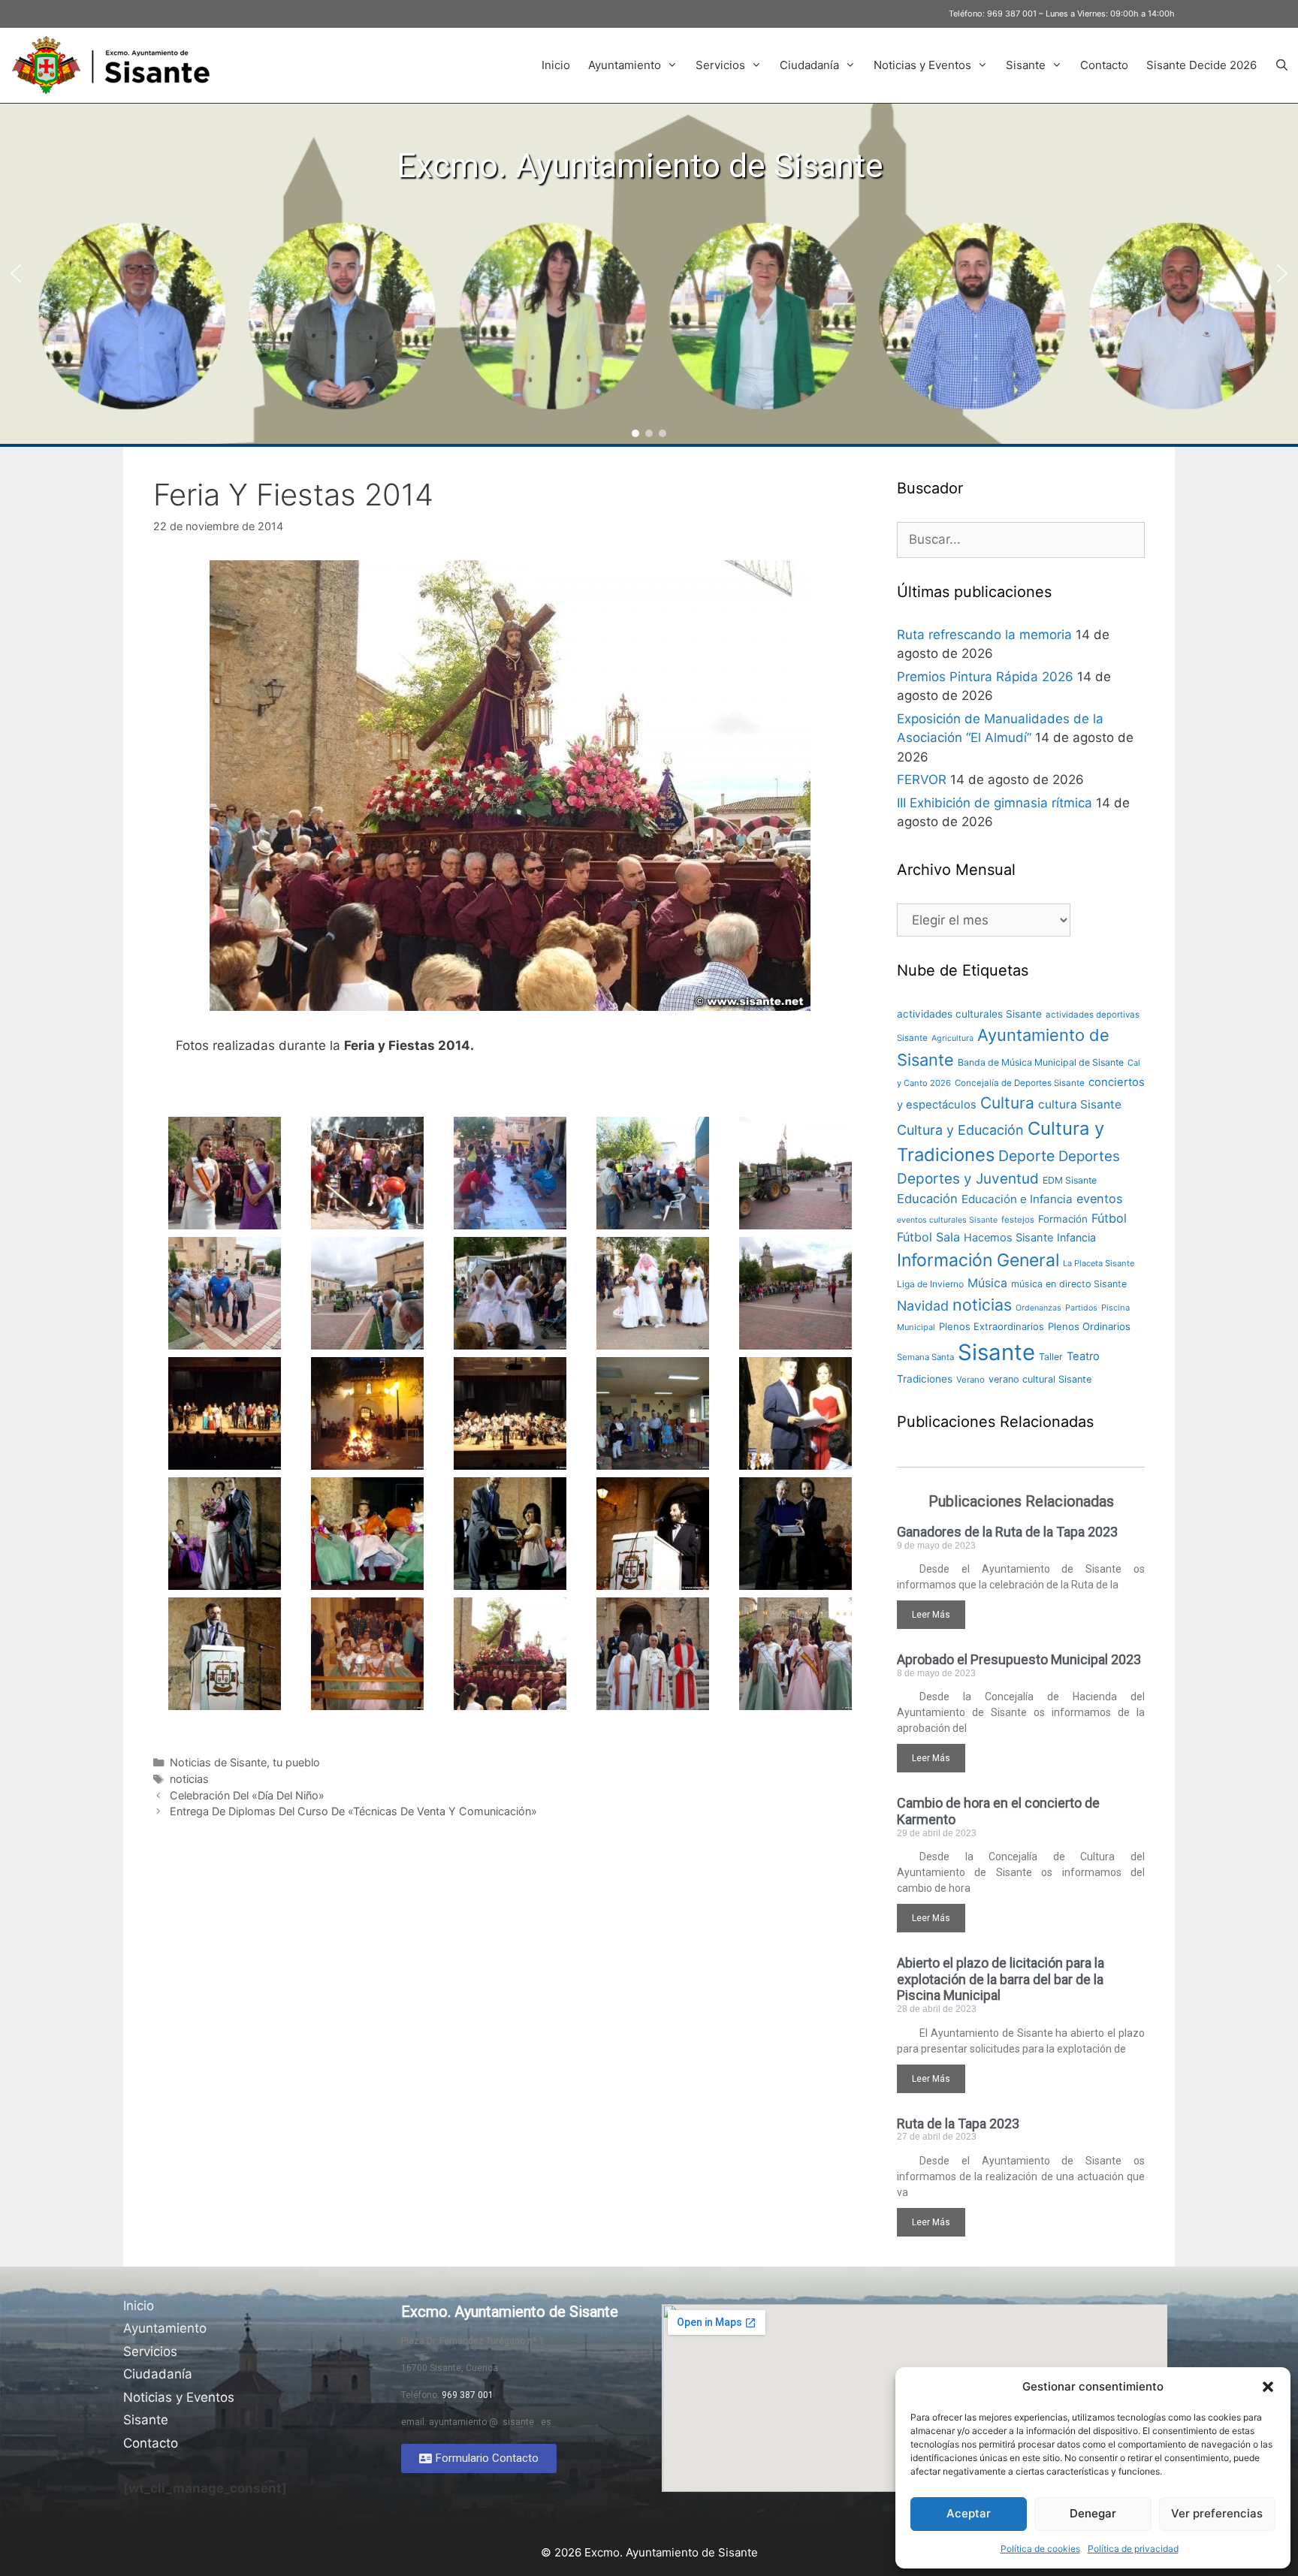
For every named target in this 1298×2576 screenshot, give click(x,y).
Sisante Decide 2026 (1201, 65)
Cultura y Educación (960, 1130)
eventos (1100, 1199)
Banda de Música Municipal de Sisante (1041, 1062)
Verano (970, 1380)
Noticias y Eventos (922, 65)
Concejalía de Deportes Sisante (1020, 1083)
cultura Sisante (1080, 1104)
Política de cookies (1040, 2549)
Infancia (1076, 1237)
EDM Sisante (1070, 1180)
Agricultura (952, 1038)
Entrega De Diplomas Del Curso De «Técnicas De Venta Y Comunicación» (353, 1811)
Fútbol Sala (928, 1237)
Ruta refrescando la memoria (984, 635)
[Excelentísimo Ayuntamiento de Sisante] (116, 65)
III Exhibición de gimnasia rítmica (995, 803)
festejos (1018, 1220)
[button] (1268, 2387)
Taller (1051, 1357)
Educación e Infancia (1017, 1199)
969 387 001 (1012, 14)
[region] (649, 274)
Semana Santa (925, 1357)
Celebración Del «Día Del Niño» (247, 1795)
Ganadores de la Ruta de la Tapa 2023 (1007, 1532)
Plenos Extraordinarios (992, 1326)
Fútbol (1109, 1218)
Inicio (556, 65)
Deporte (1026, 1156)
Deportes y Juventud (968, 1179)
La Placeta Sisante (1099, 1263)
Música (987, 1283)
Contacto (1104, 65)
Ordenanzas (1038, 1308)
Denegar (1093, 2513)
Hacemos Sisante (1008, 1238)
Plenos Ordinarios (1089, 1326)
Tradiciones (925, 1379)
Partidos (1081, 1308)
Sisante (1026, 65)
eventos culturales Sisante (947, 1220)
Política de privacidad (1133, 2549)
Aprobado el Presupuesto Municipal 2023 (1019, 1659)
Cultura (1007, 1103)
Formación (1063, 1219)
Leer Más (931, 1615)
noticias (189, 1779)
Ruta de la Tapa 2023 (958, 2124)
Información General (978, 1260)
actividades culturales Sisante (969, 1014)
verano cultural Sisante (1040, 1379)
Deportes (1089, 1156)
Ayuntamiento (625, 65)
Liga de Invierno (930, 1284)
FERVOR (922, 780)
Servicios (720, 65)
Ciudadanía (809, 65)
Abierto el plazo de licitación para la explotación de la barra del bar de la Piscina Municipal (1001, 1979)
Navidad (923, 1306)
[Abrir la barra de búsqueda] (1282, 65)
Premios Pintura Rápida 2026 (985, 677)
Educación (927, 1199)
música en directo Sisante (1069, 1284)
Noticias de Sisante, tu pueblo (245, 1762)
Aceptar (969, 2513)
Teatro (1083, 1356)
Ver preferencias (1217, 2513)
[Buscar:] (1021, 539)
